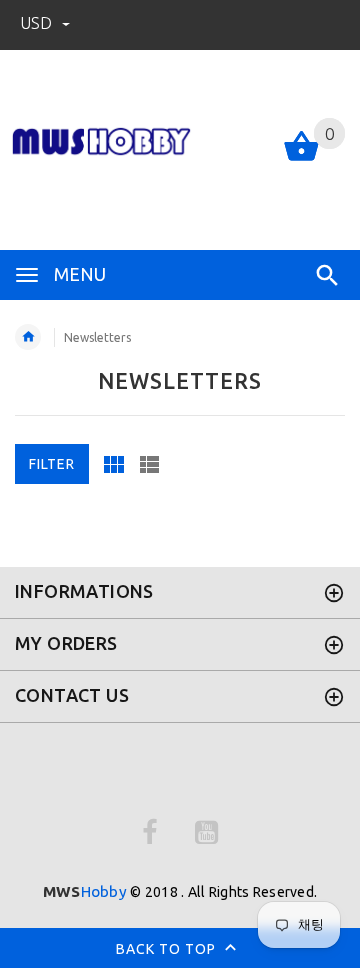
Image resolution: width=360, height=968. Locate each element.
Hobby (85, 891)
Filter (52, 464)
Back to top (168, 948)
